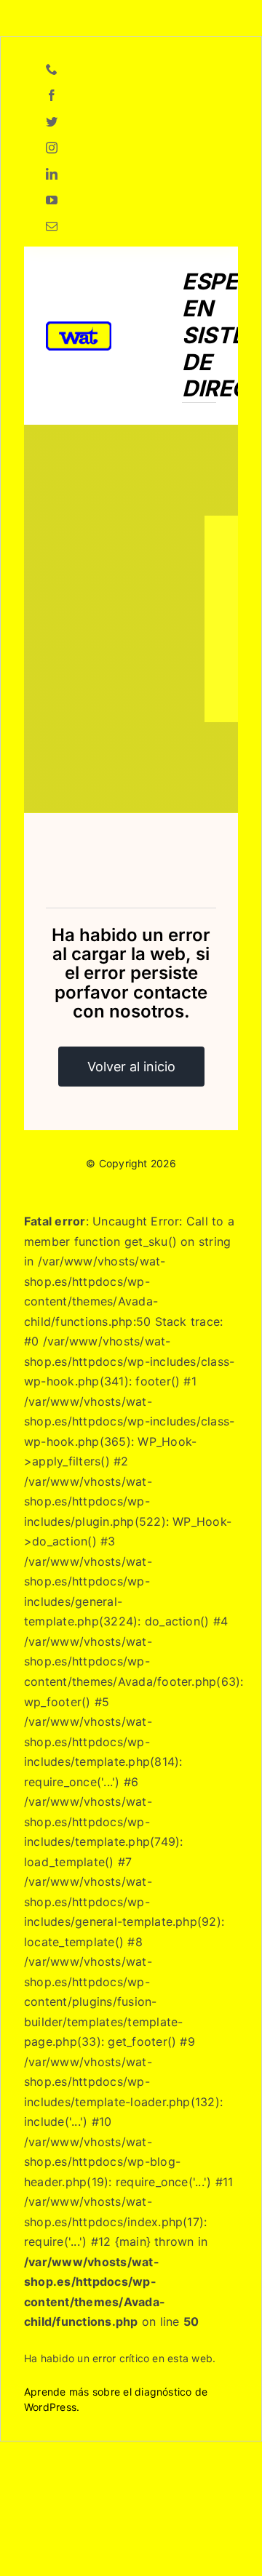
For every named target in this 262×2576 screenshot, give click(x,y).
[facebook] (52, 95)
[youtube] (52, 200)
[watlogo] (79, 327)
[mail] (52, 226)
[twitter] (52, 121)
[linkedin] (52, 174)
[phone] (52, 69)
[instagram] (52, 148)
